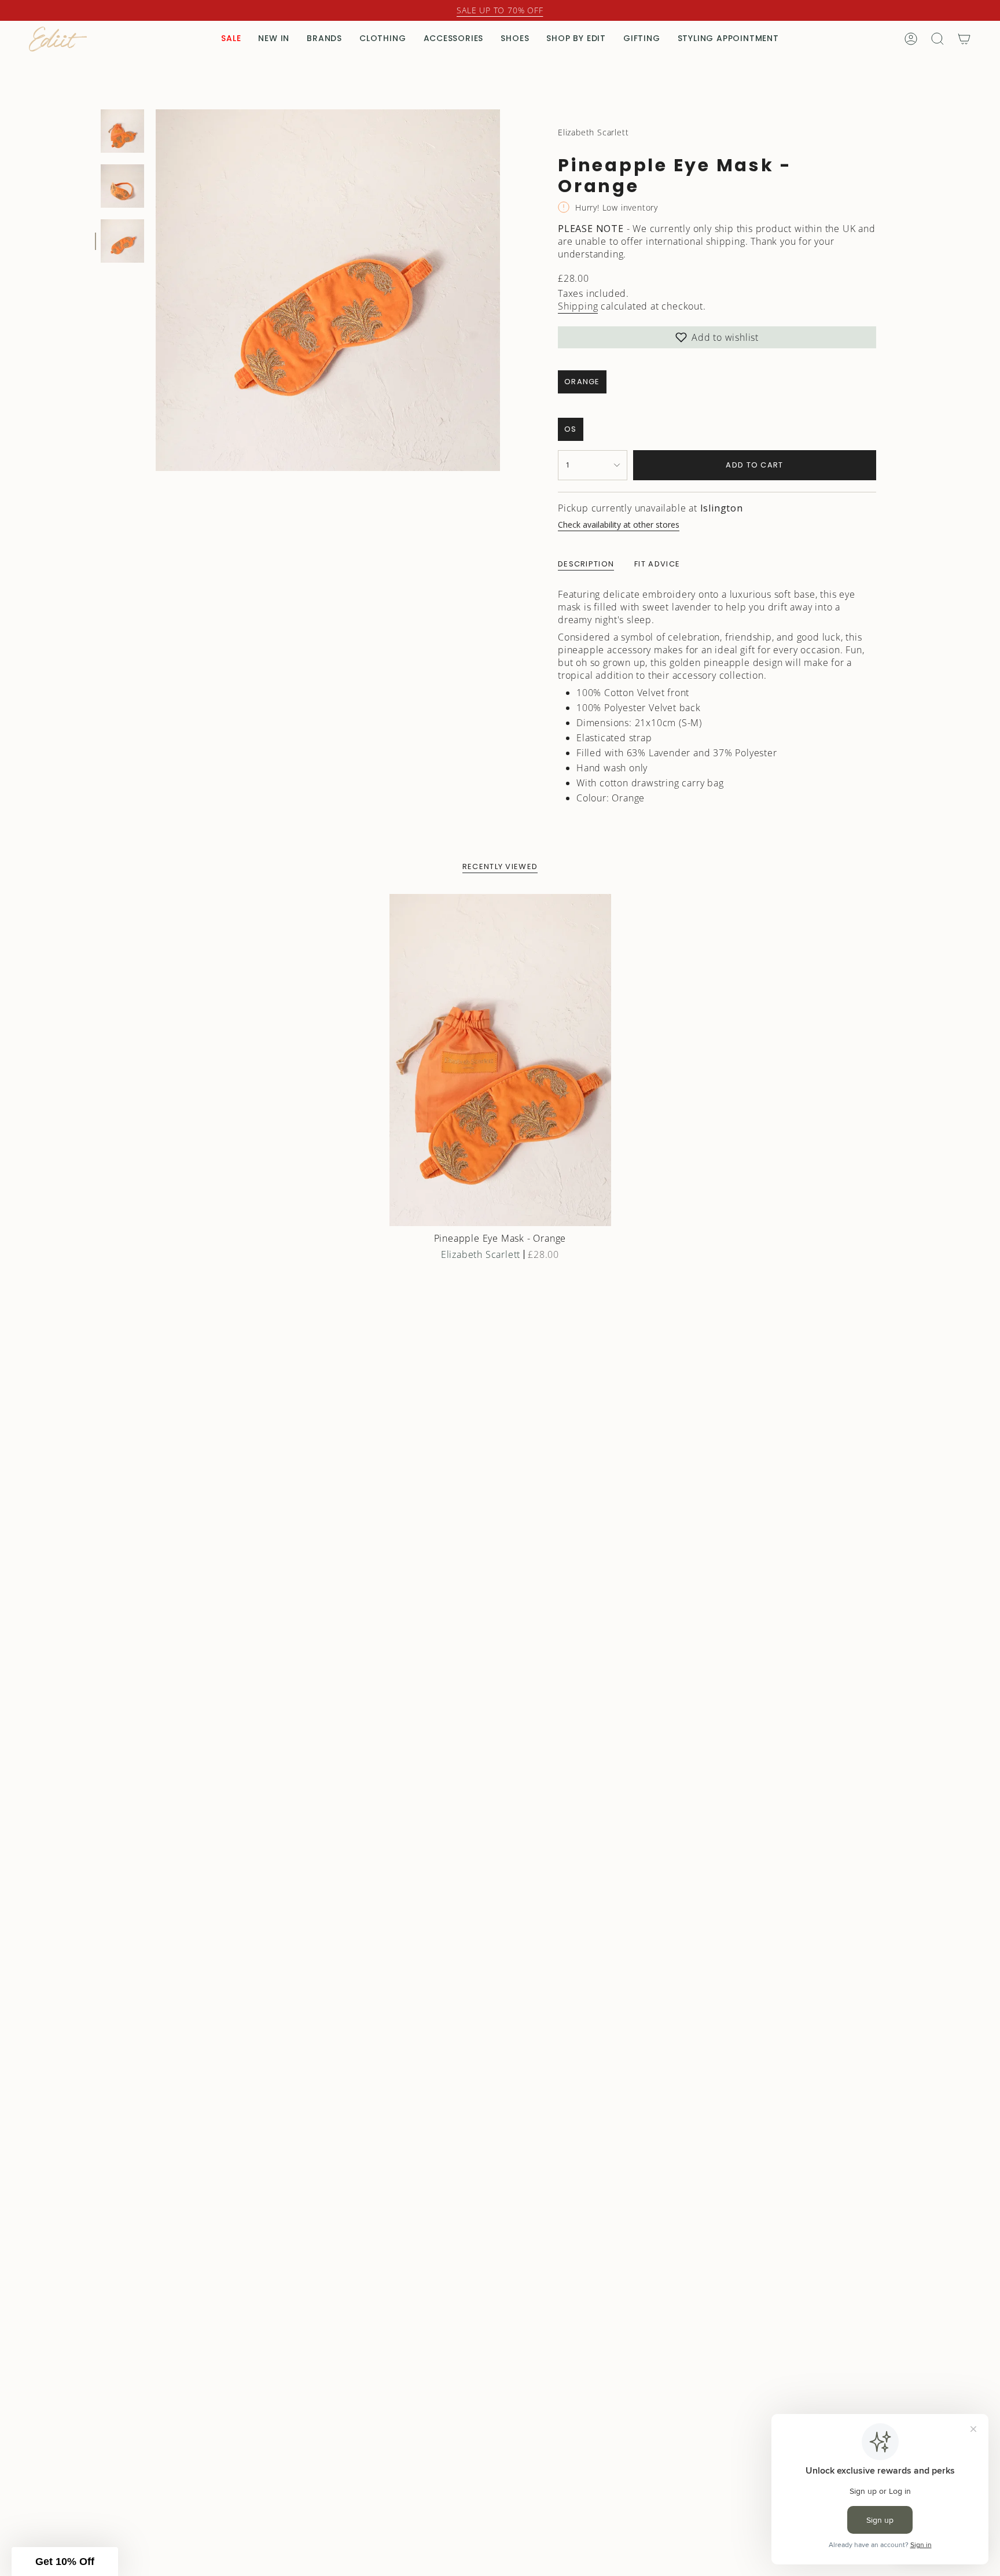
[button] (231, 39)
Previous (156, 290)
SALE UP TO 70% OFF (500, 10)
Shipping (578, 306)
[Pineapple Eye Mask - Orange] (500, 1060)
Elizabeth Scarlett (593, 132)
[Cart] (964, 39)
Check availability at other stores (619, 525)
